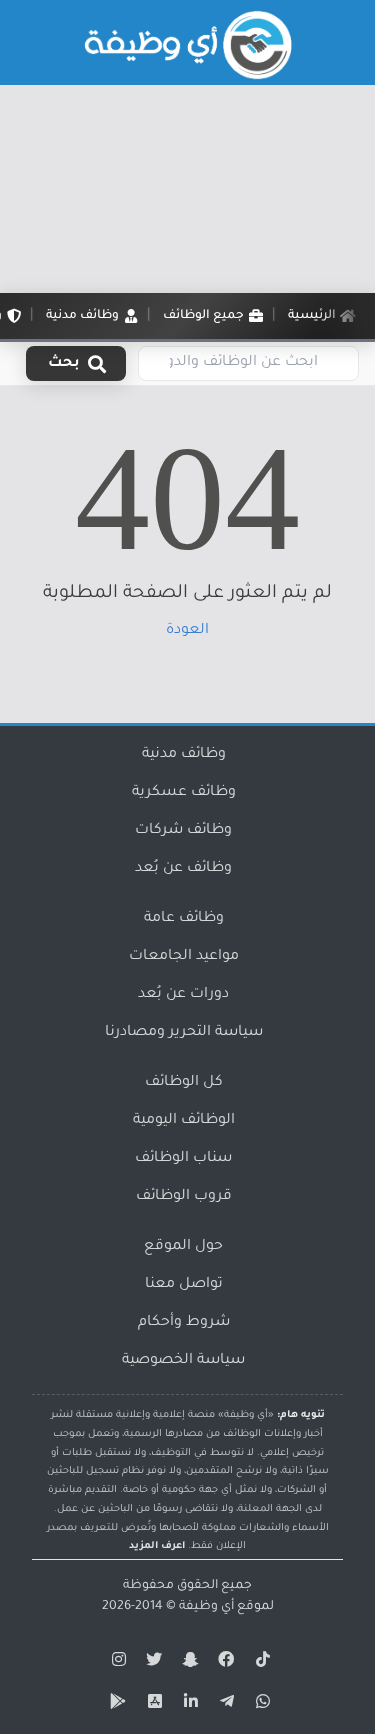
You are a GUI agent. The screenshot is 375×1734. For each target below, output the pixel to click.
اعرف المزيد (157, 1546)
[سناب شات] (188, 1663)
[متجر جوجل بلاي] (116, 1705)
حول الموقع (183, 1247)
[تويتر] (152, 1663)
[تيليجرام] (224, 1705)
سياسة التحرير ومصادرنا (184, 1033)
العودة (187, 631)
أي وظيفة (206, 1607)
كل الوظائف (184, 1083)
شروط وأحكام (184, 1323)
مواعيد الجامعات (184, 957)
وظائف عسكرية (184, 793)
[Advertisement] (187, 189)
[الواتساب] (260, 1705)
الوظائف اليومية (184, 1121)
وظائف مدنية (184, 755)
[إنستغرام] (116, 1663)
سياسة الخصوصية (183, 1361)
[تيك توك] (260, 1663)
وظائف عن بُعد (183, 869)
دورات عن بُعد (183, 995)
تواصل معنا (184, 1285)
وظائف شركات (183, 831)
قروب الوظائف (184, 1197)
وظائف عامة (184, 919)
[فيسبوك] (224, 1663)
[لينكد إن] (188, 1705)
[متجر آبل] (152, 1705)
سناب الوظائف (183, 1159)
